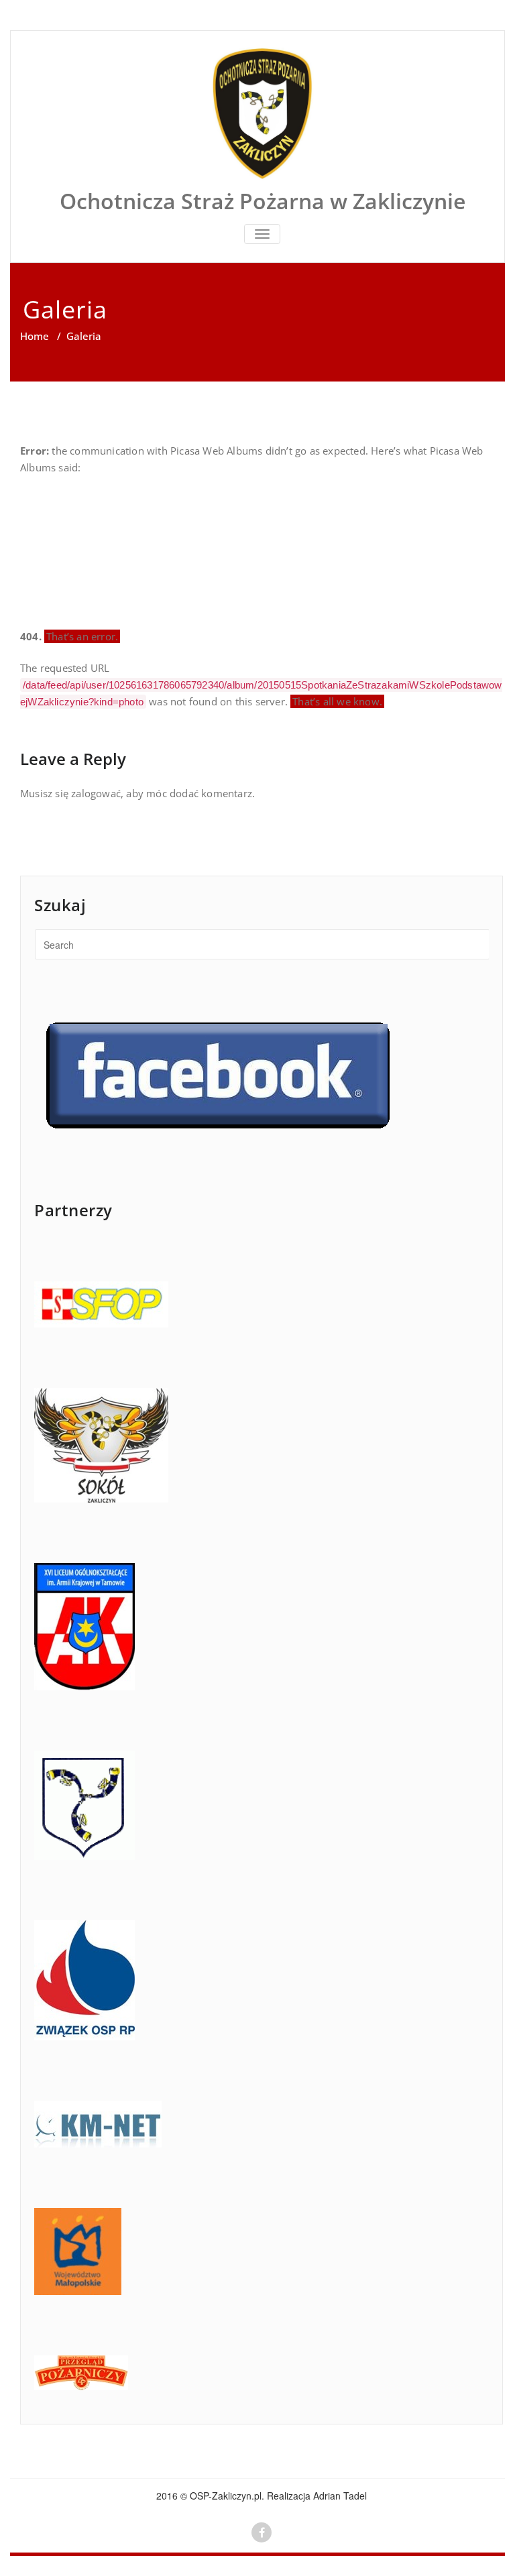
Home (35, 336)
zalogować (96, 793)
